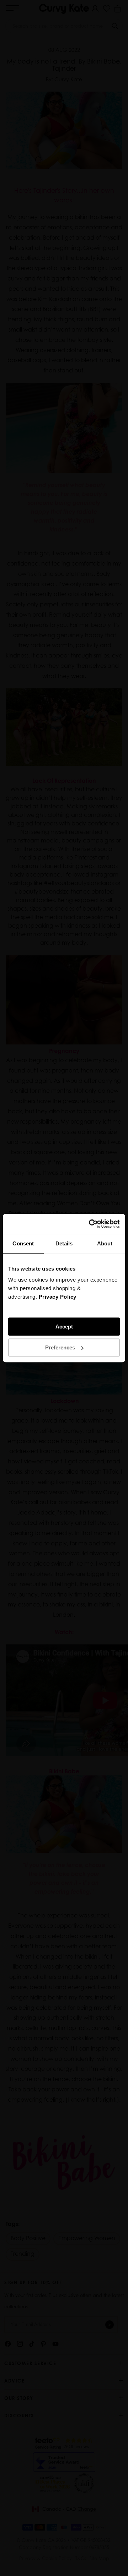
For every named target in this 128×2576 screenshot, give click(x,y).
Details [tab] (64, 1243)
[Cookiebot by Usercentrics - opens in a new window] (90, 1224)
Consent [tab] (23, 1243)
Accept (64, 1327)
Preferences (60, 1347)
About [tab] (105, 1243)
